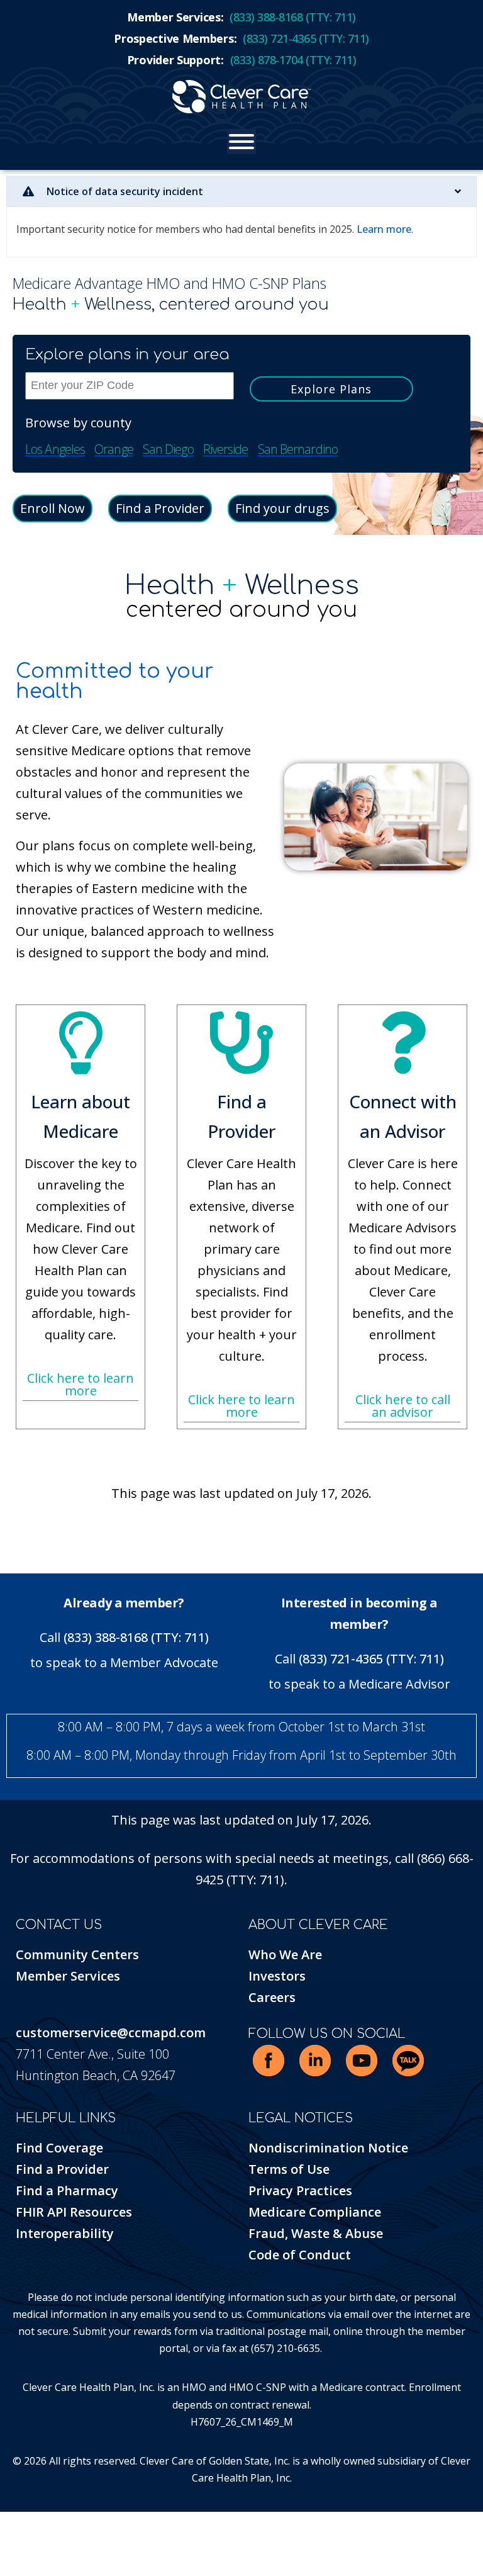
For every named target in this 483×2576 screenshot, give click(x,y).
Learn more (384, 229)
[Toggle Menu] (241, 142)
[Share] (22, 2524)
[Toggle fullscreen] (13, 2524)
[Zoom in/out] (3, 2524)
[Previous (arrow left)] (3, 2545)
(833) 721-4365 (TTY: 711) (371, 1659)
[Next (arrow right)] (13, 2545)
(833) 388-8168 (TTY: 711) (136, 1637)
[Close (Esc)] (31, 2524)
